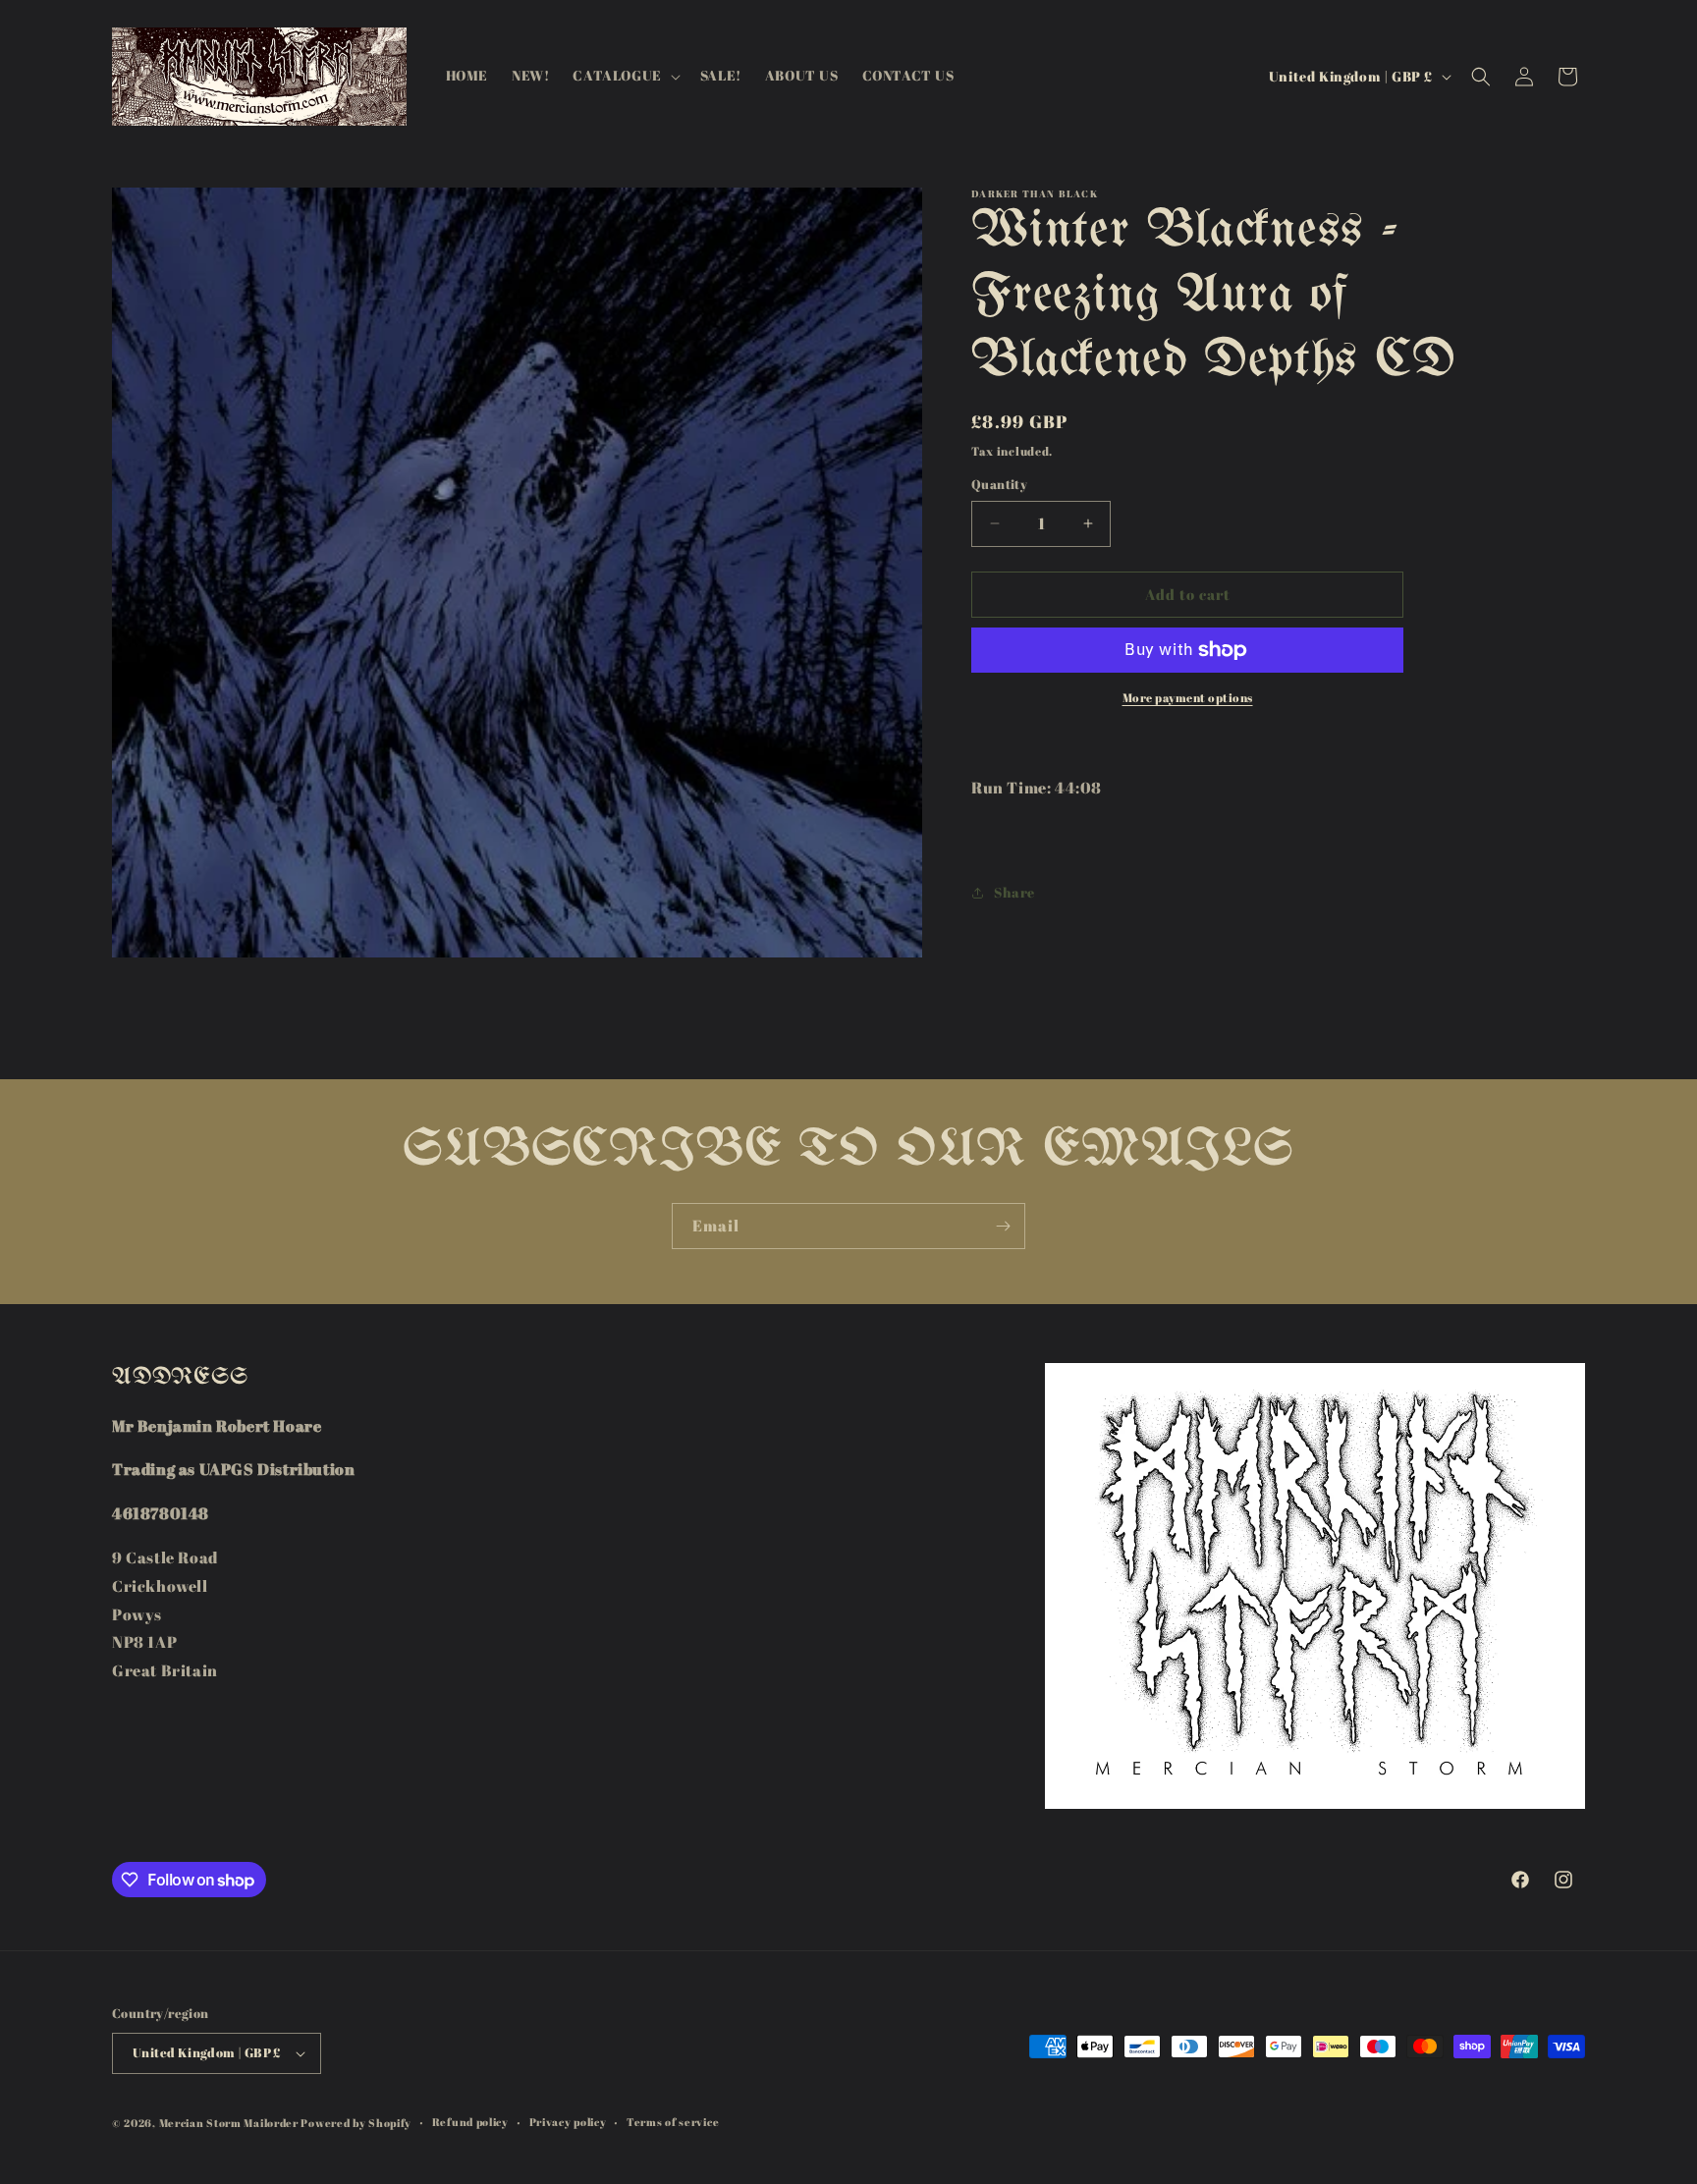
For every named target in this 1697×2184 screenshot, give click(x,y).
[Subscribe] (1003, 1226)
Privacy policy (568, 2122)
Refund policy (470, 2122)
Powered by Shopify (356, 2123)
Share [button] (1014, 893)
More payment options (1188, 697)
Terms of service (673, 2122)
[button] (624, 76)
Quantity (999, 484)
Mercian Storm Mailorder (229, 2123)
